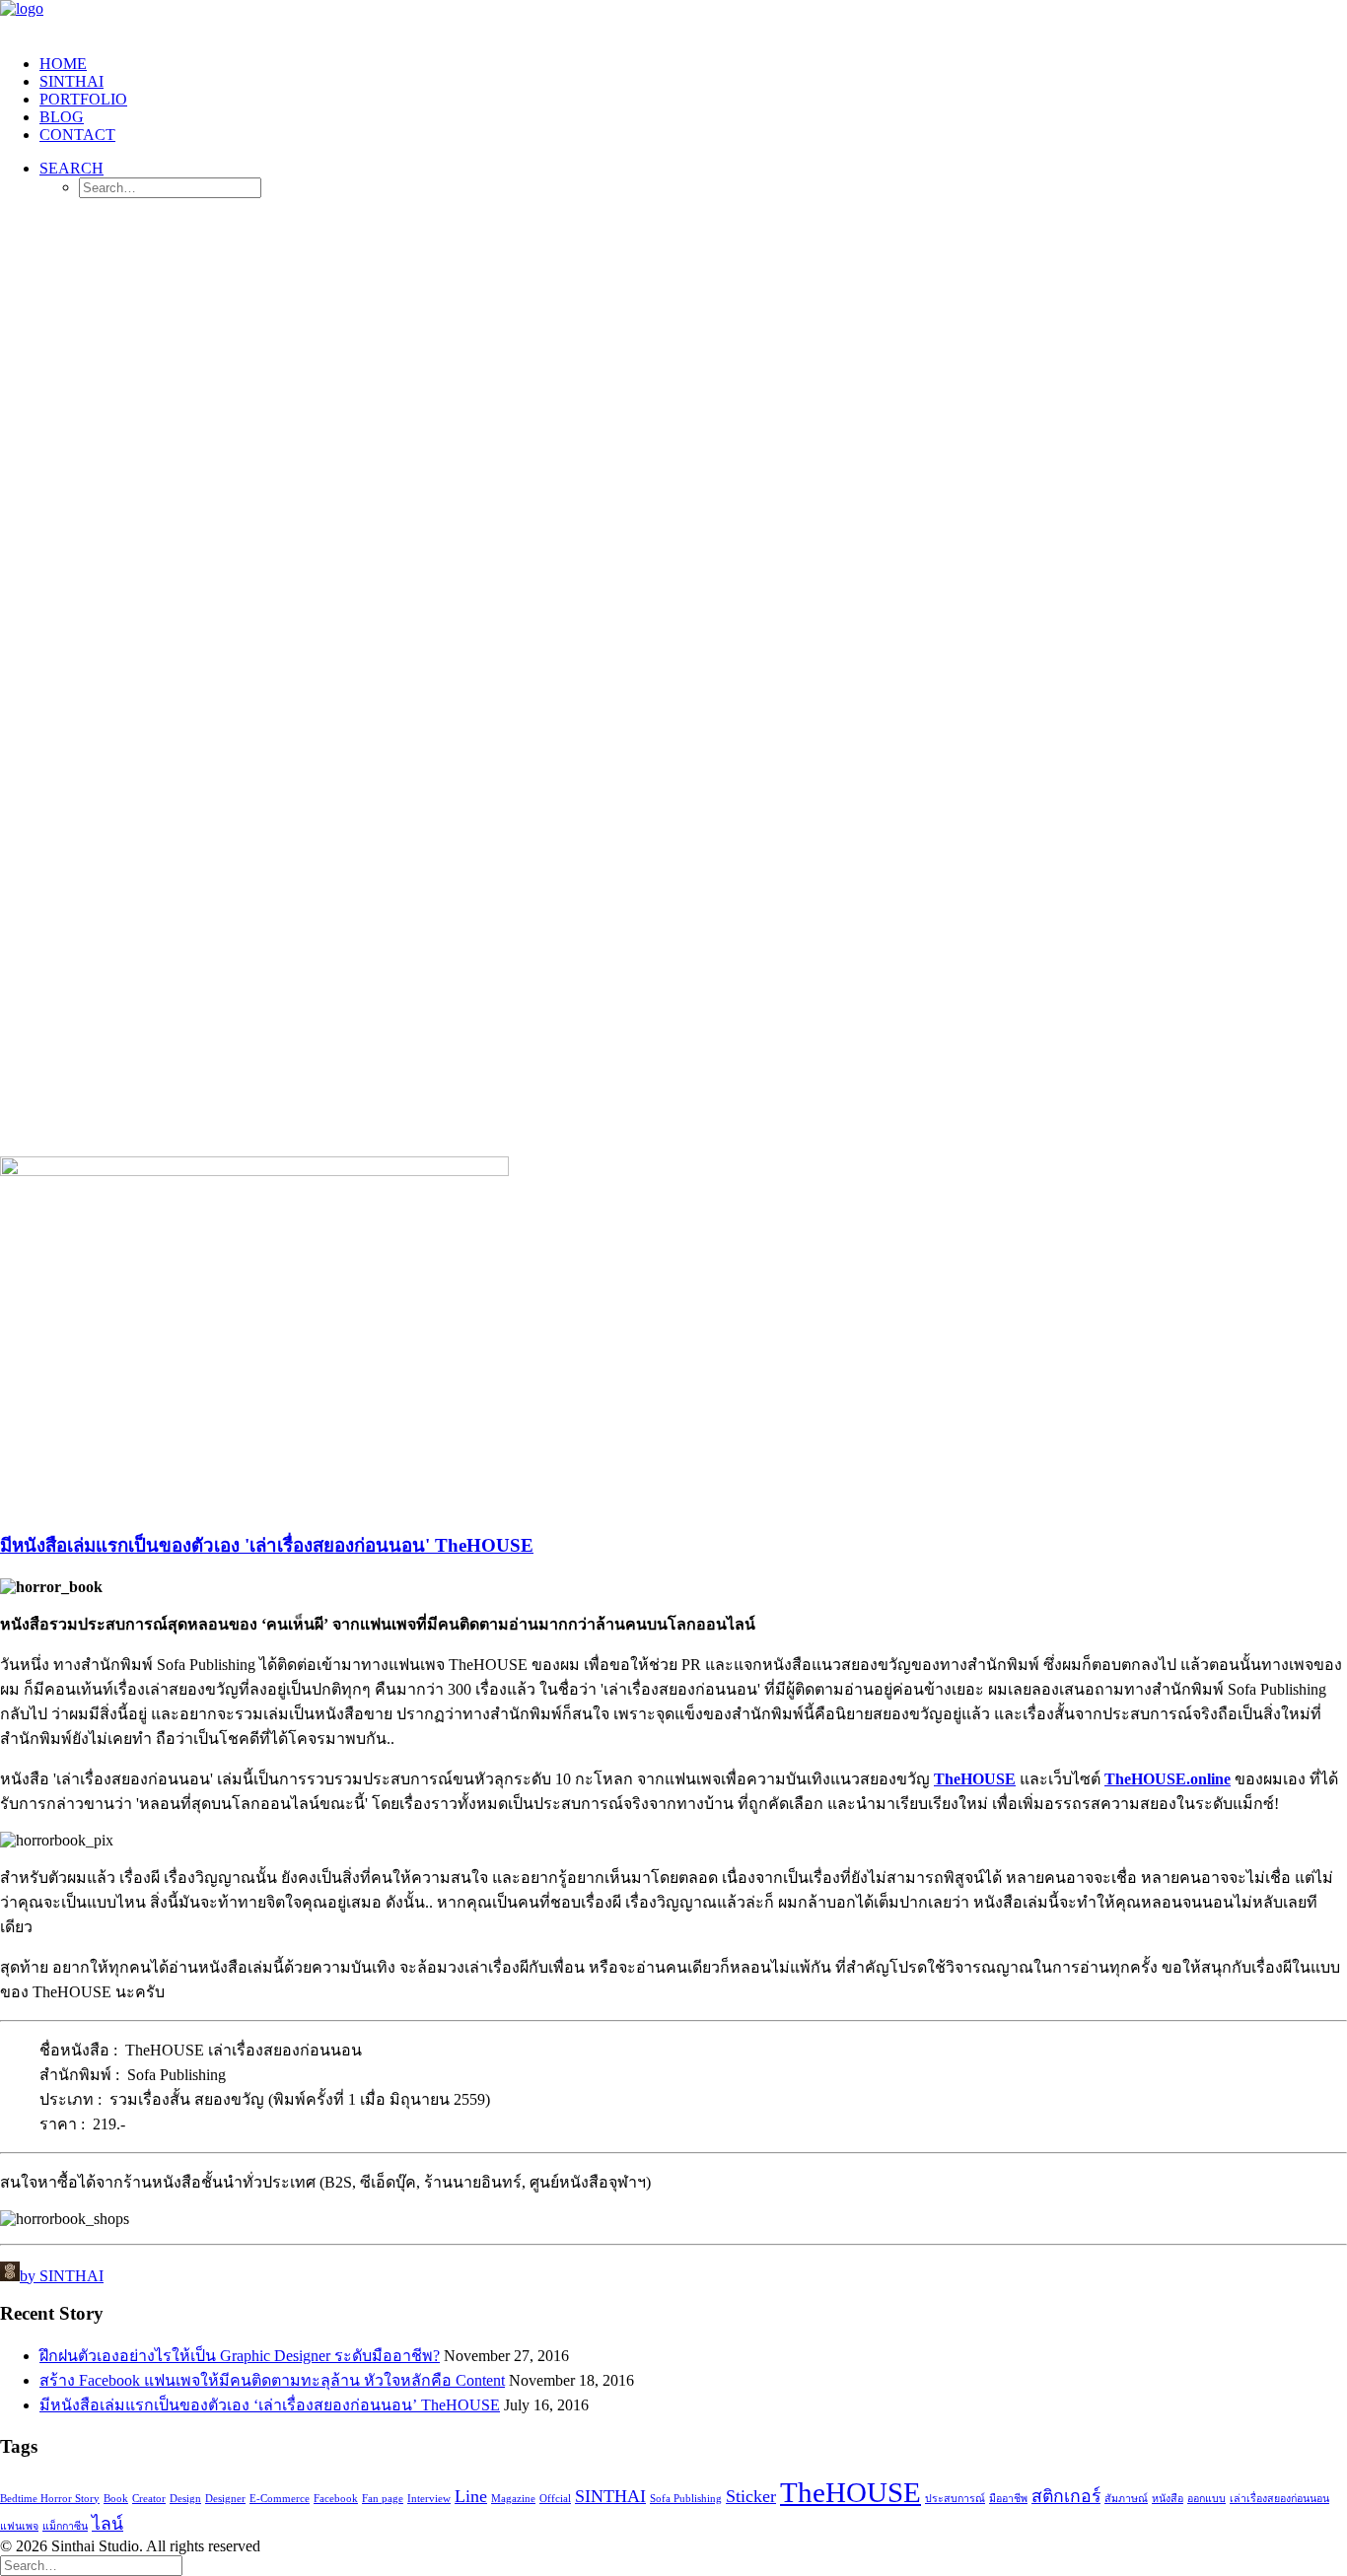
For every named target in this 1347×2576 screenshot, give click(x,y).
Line (471, 2496)
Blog (62, 117)
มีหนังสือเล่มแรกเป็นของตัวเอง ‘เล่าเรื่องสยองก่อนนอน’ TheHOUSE (270, 2405)
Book (116, 2499)
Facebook (336, 2499)
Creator (149, 2499)
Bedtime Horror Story (50, 2499)
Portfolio (83, 99)
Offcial (555, 2499)
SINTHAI (71, 81)
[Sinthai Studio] (673, 20)
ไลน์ (107, 2524)
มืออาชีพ (1008, 2499)
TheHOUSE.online (1168, 1779)
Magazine (513, 2499)
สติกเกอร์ (1066, 2496)
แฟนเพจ (19, 2526)
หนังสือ (1168, 2499)
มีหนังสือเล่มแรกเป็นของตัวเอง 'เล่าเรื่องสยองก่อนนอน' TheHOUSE (267, 1545)
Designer (225, 2499)
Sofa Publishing (686, 2499)
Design (185, 2499)
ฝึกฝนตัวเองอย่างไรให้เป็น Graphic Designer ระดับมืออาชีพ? (240, 2356)
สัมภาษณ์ (1126, 2499)
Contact (77, 135)
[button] (71, 168)
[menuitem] (693, 64)
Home (63, 64)
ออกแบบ (1206, 2499)
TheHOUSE (975, 1779)
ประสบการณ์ (955, 2499)
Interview (429, 2499)
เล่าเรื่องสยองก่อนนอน (1279, 2499)
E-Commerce (280, 2499)
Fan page (383, 2499)
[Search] (91, 2565)
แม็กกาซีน (65, 2526)
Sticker (751, 2496)
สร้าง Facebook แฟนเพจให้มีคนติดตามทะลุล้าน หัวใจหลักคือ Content (272, 2380)
